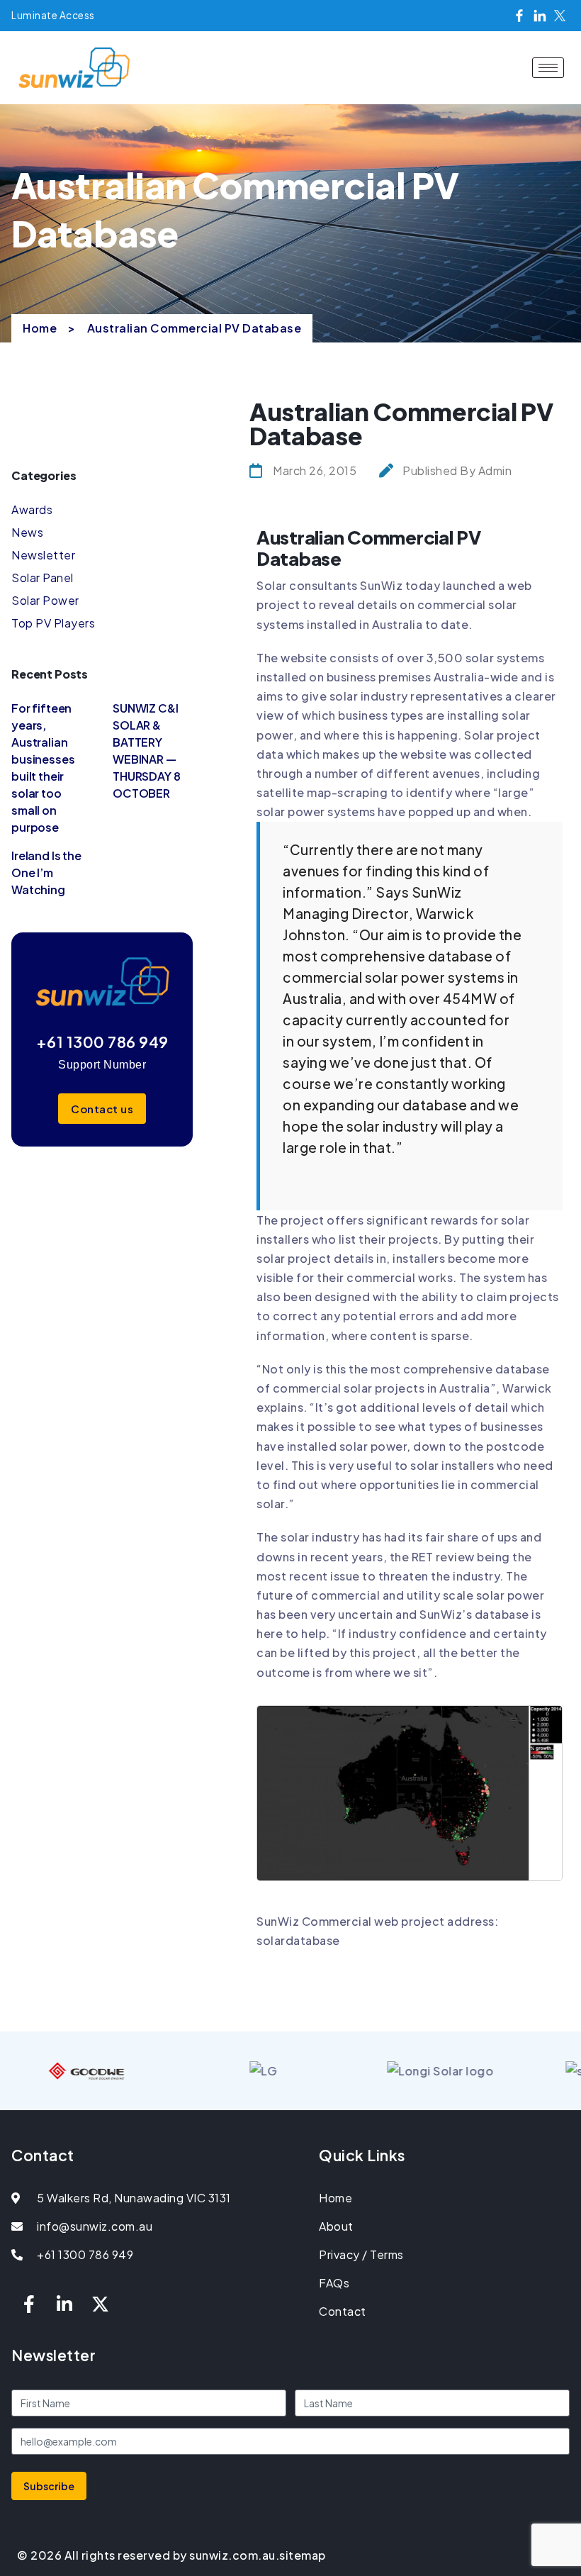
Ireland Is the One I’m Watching (46, 872)
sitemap (303, 2555)
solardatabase (298, 1940)
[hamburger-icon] (548, 68)
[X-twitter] (101, 2304)
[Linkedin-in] (65, 2304)
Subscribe (49, 2486)
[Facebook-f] (29, 2304)
